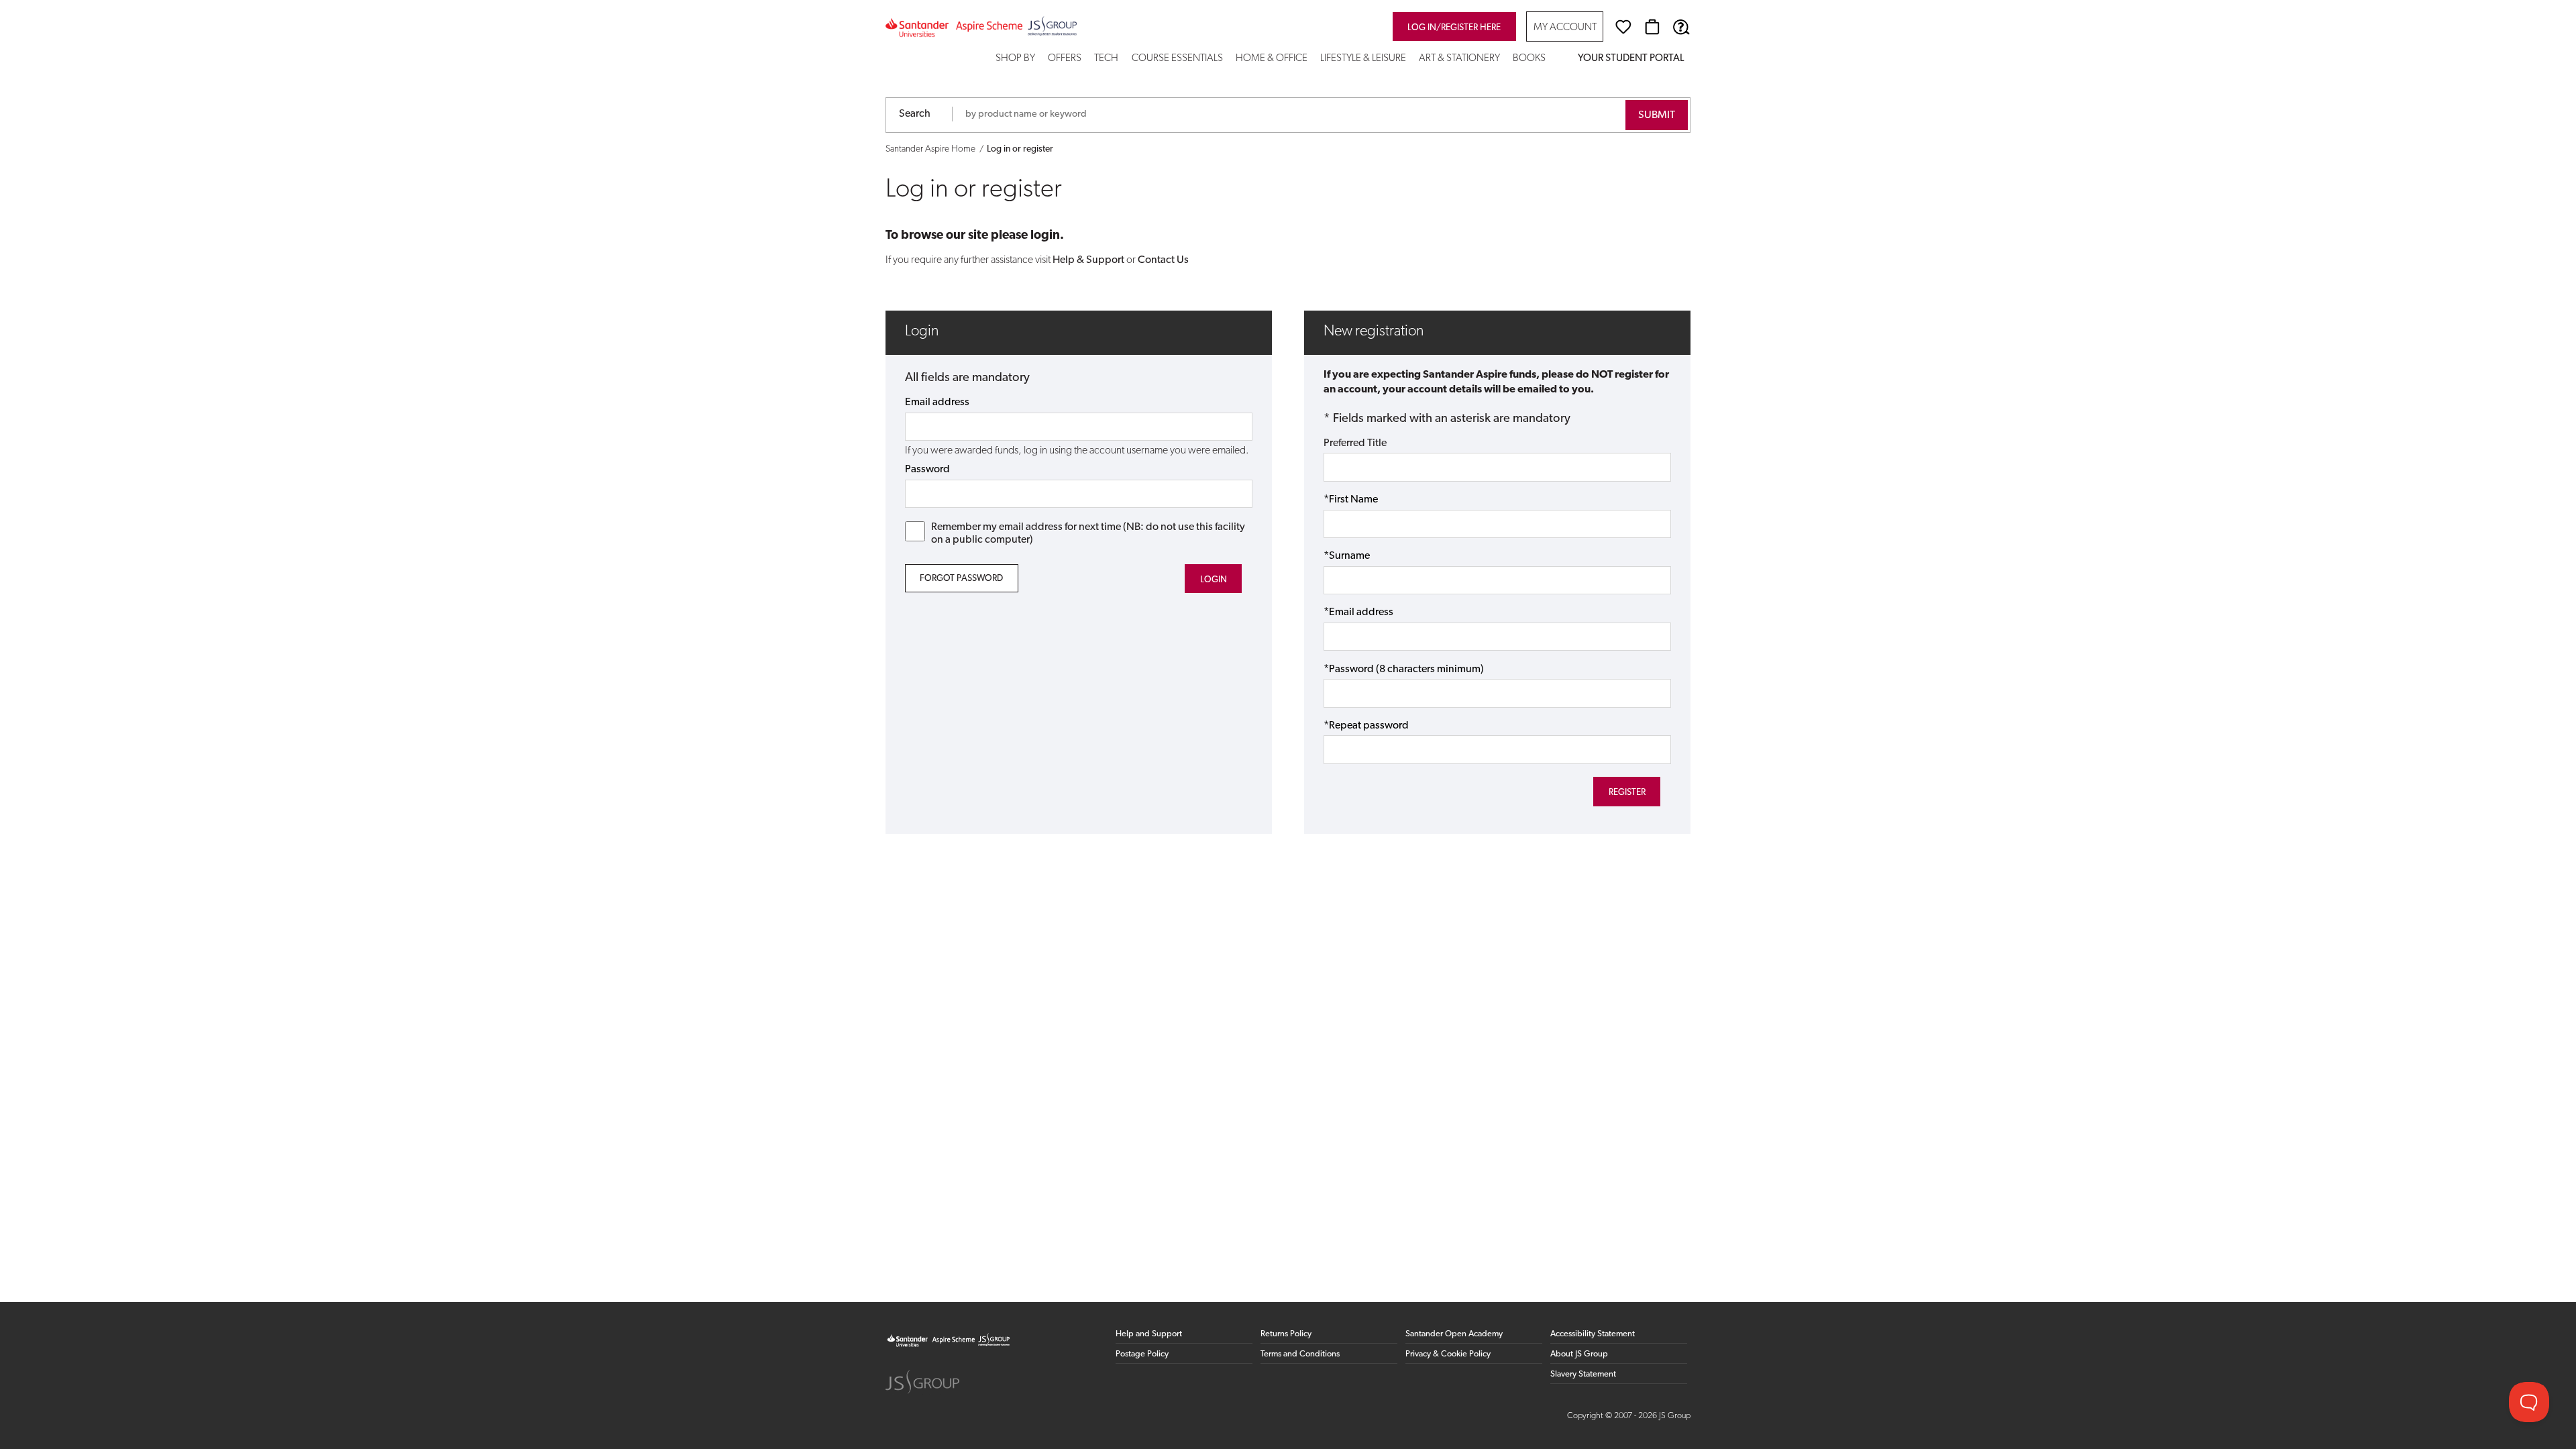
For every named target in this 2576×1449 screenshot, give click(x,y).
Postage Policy (1142, 1354)
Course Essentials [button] (1177, 59)
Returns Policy (1286, 1334)
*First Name (1351, 500)
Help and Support (1149, 1334)
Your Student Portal (1631, 59)
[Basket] (1652, 27)
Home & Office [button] (1272, 59)
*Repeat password (1366, 726)
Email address (937, 402)
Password (927, 470)
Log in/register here (1454, 28)
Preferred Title (1355, 443)
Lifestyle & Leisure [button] (1363, 59)
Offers (1065, 59)
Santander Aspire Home (930, 149)
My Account (1565, 28)
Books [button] (1529, 59)
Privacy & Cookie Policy (1448, 1354)
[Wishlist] (1623, 27)
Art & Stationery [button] (1459, 59)
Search (915, 114)
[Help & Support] (1681, 27)
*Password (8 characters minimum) (1404, 669)
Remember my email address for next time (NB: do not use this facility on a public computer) (1088, 534)
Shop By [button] (1015, 59)
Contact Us (1163, 260)
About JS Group (1579, 1354)
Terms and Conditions (1300, 1354)
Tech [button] (1106, 59)
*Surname (1347, 556)
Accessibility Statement (1593, 1334)
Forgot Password (961, 579)
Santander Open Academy (1454, 1334)
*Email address (1358, 612)
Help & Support (1088, 260)
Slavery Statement (1583, 1374)
